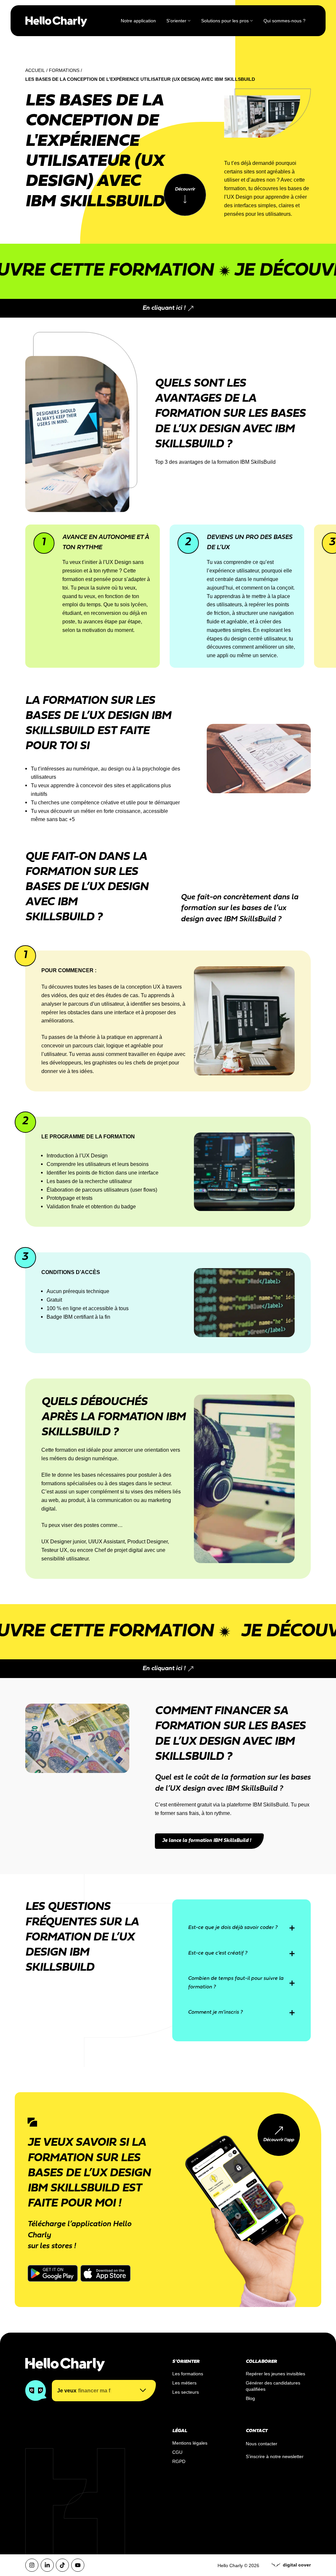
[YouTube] (78, 2565)
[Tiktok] (62, 2565)
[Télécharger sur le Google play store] (53, 2273)
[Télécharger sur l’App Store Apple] (105, 2273)
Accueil (35, 70)
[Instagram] (32, 2565)
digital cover (297, 2565)
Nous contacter (262, 2444)
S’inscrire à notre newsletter (275, 2456)
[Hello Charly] (56, 21)
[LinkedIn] (47, 2565)
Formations (64, 70)
